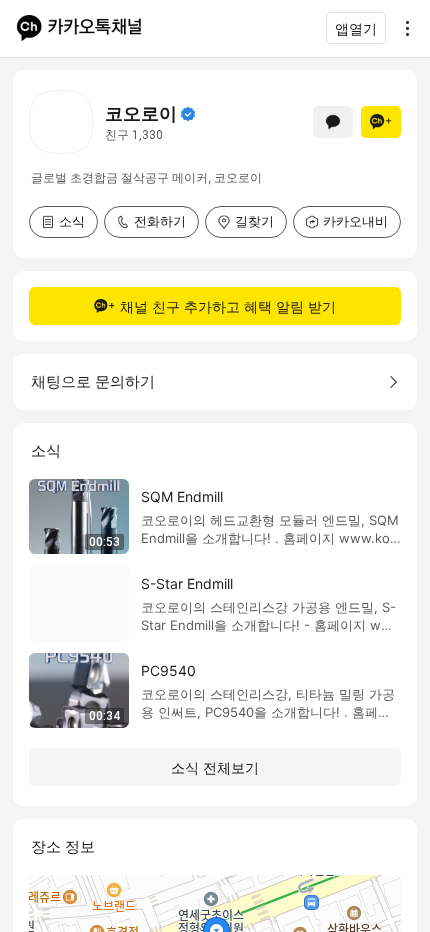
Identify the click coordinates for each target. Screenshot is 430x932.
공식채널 (188, 114)
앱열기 (356, 28)
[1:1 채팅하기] (333, 122)
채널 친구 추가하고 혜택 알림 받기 (228, 306)
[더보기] (402, 28)
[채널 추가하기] (381, 122)
